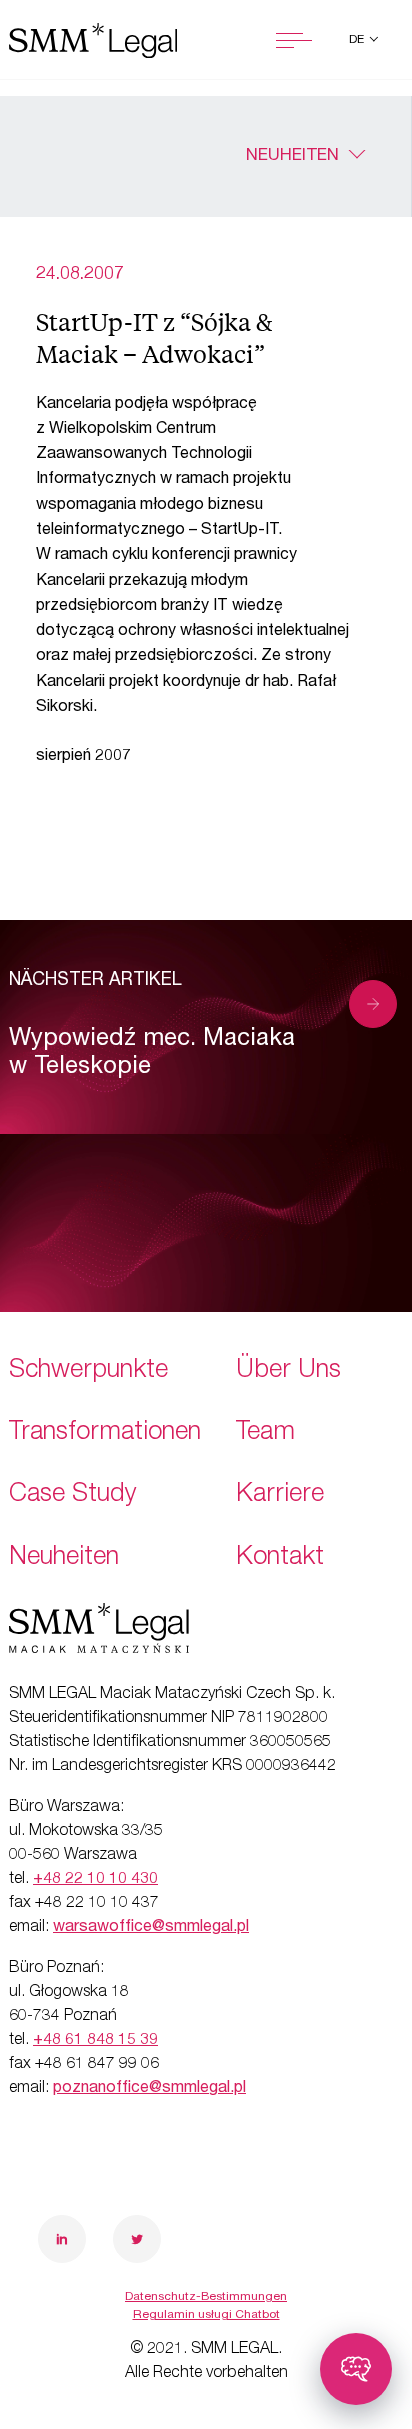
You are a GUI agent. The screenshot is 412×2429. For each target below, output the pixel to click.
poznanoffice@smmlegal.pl (149, 2089)
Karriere (280, 1495)
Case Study (73, 1495)
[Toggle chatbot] (356, 2369)
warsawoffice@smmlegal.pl (151, 1928)
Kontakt (280, 1558)
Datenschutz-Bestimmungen (206, 2297)
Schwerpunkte (88, 1371)
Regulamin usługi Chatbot (206, 2315)
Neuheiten (292, 156)
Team (265, 1433)
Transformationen (105, 1433)
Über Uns (288, 1371)
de (358, 40)
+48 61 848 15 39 (95, 2041)
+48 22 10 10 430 (95, 1880)
